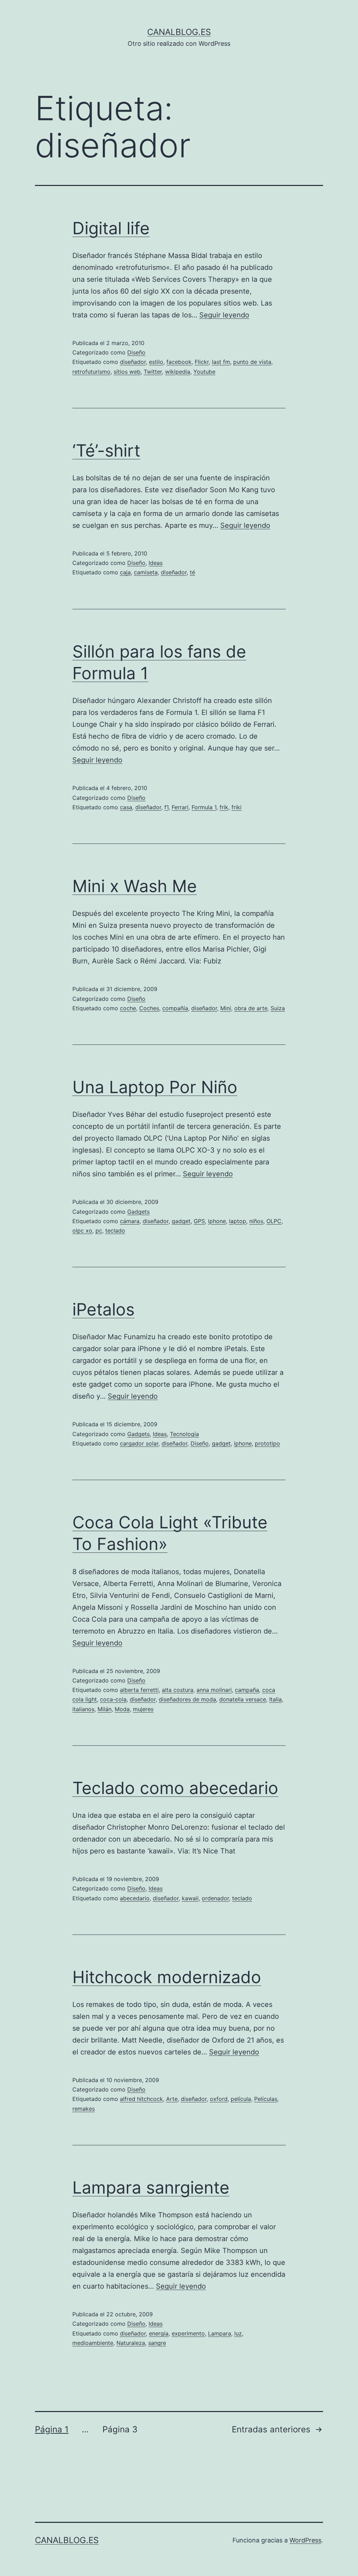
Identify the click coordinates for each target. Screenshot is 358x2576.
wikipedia (178, 372)
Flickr (202, 362)
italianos (83, 1709)
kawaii (190, 1898)
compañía (175, 1008)
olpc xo (82, 1230)
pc (99, 1230)
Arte (172, 2099)
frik (224, 807)
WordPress (305, 2540)
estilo (156, 362)
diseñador (133, 362)
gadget (181, 1221)
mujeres (143, 1709)
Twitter (153, 372)
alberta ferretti (139, 1690)
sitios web (127, 372)
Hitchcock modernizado (167, 1977)
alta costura (178, 1690)
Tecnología (184, 1434)
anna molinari (214, 1690)
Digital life (111, 228)
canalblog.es (179, 32)
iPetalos (103, 1309)
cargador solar (139, 1443)
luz (238, 2333)
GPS (199, 1221)
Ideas (156, 563)
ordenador (215, 1898)
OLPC (274, 1221)
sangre (157, 2343)
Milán (105, 1709)
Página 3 (120, 2429)
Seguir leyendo (224, 315)
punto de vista (252, 362)
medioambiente (93, 2343)
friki (237, 807)
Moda (122, 1709)
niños (256, 1221)
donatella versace (243, 1699)
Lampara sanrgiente (151, 2187)
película (241, 2099)
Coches (149, 1008)
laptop (238, 1221)
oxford (219, 2099)
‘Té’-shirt (106, 450)
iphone (217, 1221)
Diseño (136, 352)
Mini (226, 1008)
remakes (84, 2109)
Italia (275, 1699)
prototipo (267, 1443)
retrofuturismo (91, 372)
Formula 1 (204, 807)
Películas (266, 2099)
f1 (166, 807)
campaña (247, 1690)
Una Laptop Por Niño (155, 1087)
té (192, 572)
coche (128, 1008)
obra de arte (251, 1008)
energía (159, 2333)
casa (126, 807)
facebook (179, 362)
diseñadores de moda (187, 1699)
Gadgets (138, 1212)
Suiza (278, 1008)
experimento (188, 2333)
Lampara (220, 2333)
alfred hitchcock (141, 2099)
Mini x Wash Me (135, 886)
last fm (221, 362)
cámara (130, 1221)
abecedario (135, 1898)
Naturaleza (131, 2343)
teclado (115, 1230)
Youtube (204, 372)
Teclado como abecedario (175, 1788)
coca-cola (113, 1699)
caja (125, 572)
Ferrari (180, 807)
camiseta (146, 572)
